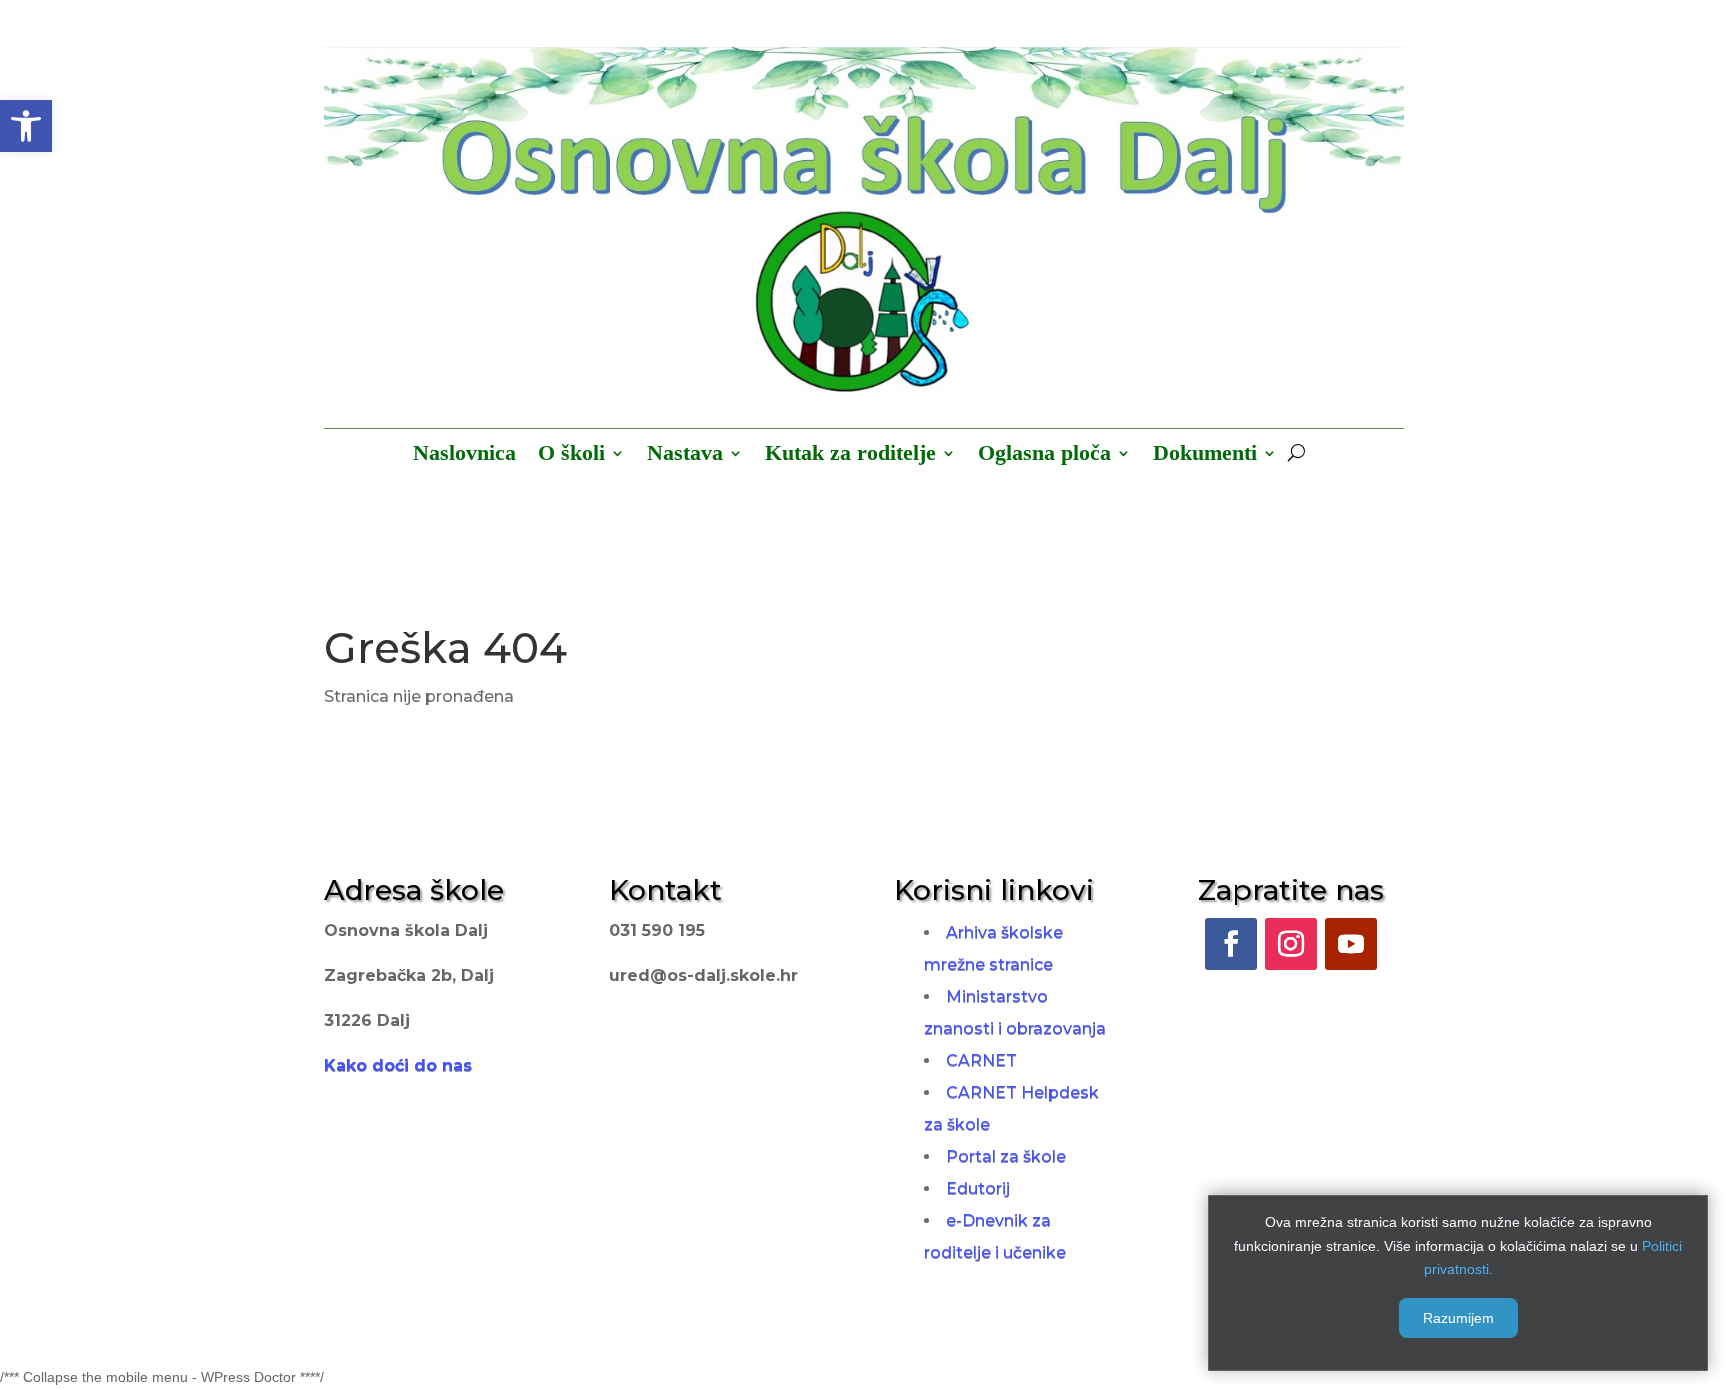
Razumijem (1458, 1318)
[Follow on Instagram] (1291, 944)
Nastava (685, 455)
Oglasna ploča (1044, 455)
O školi (571, 455)
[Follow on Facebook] (1231, 944)
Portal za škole (1006, 1156)
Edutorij (978, 1188)
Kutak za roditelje (850, 455)
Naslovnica (464, 455)
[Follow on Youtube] (1351, 944)
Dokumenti (1205, 455)
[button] (26, 126)
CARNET (981, 1060)
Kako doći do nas (398, 1065)
